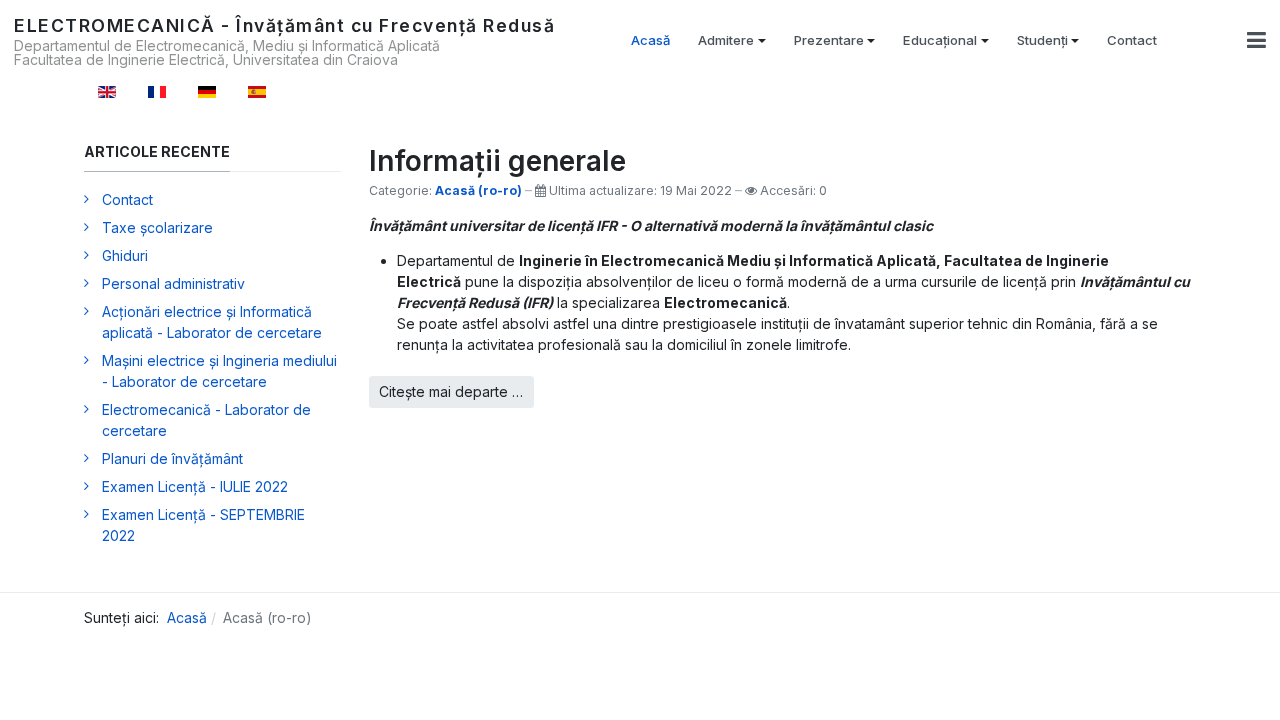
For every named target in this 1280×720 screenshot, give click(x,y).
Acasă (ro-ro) (478, 190)
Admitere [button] (726, 40)
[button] (1256, 40)
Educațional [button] (940, 40)
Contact (1132, 40)
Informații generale (497, 161)
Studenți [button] (1042, 40)
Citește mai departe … (451, 391)
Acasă (650, 40)
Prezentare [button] (829, 40)
